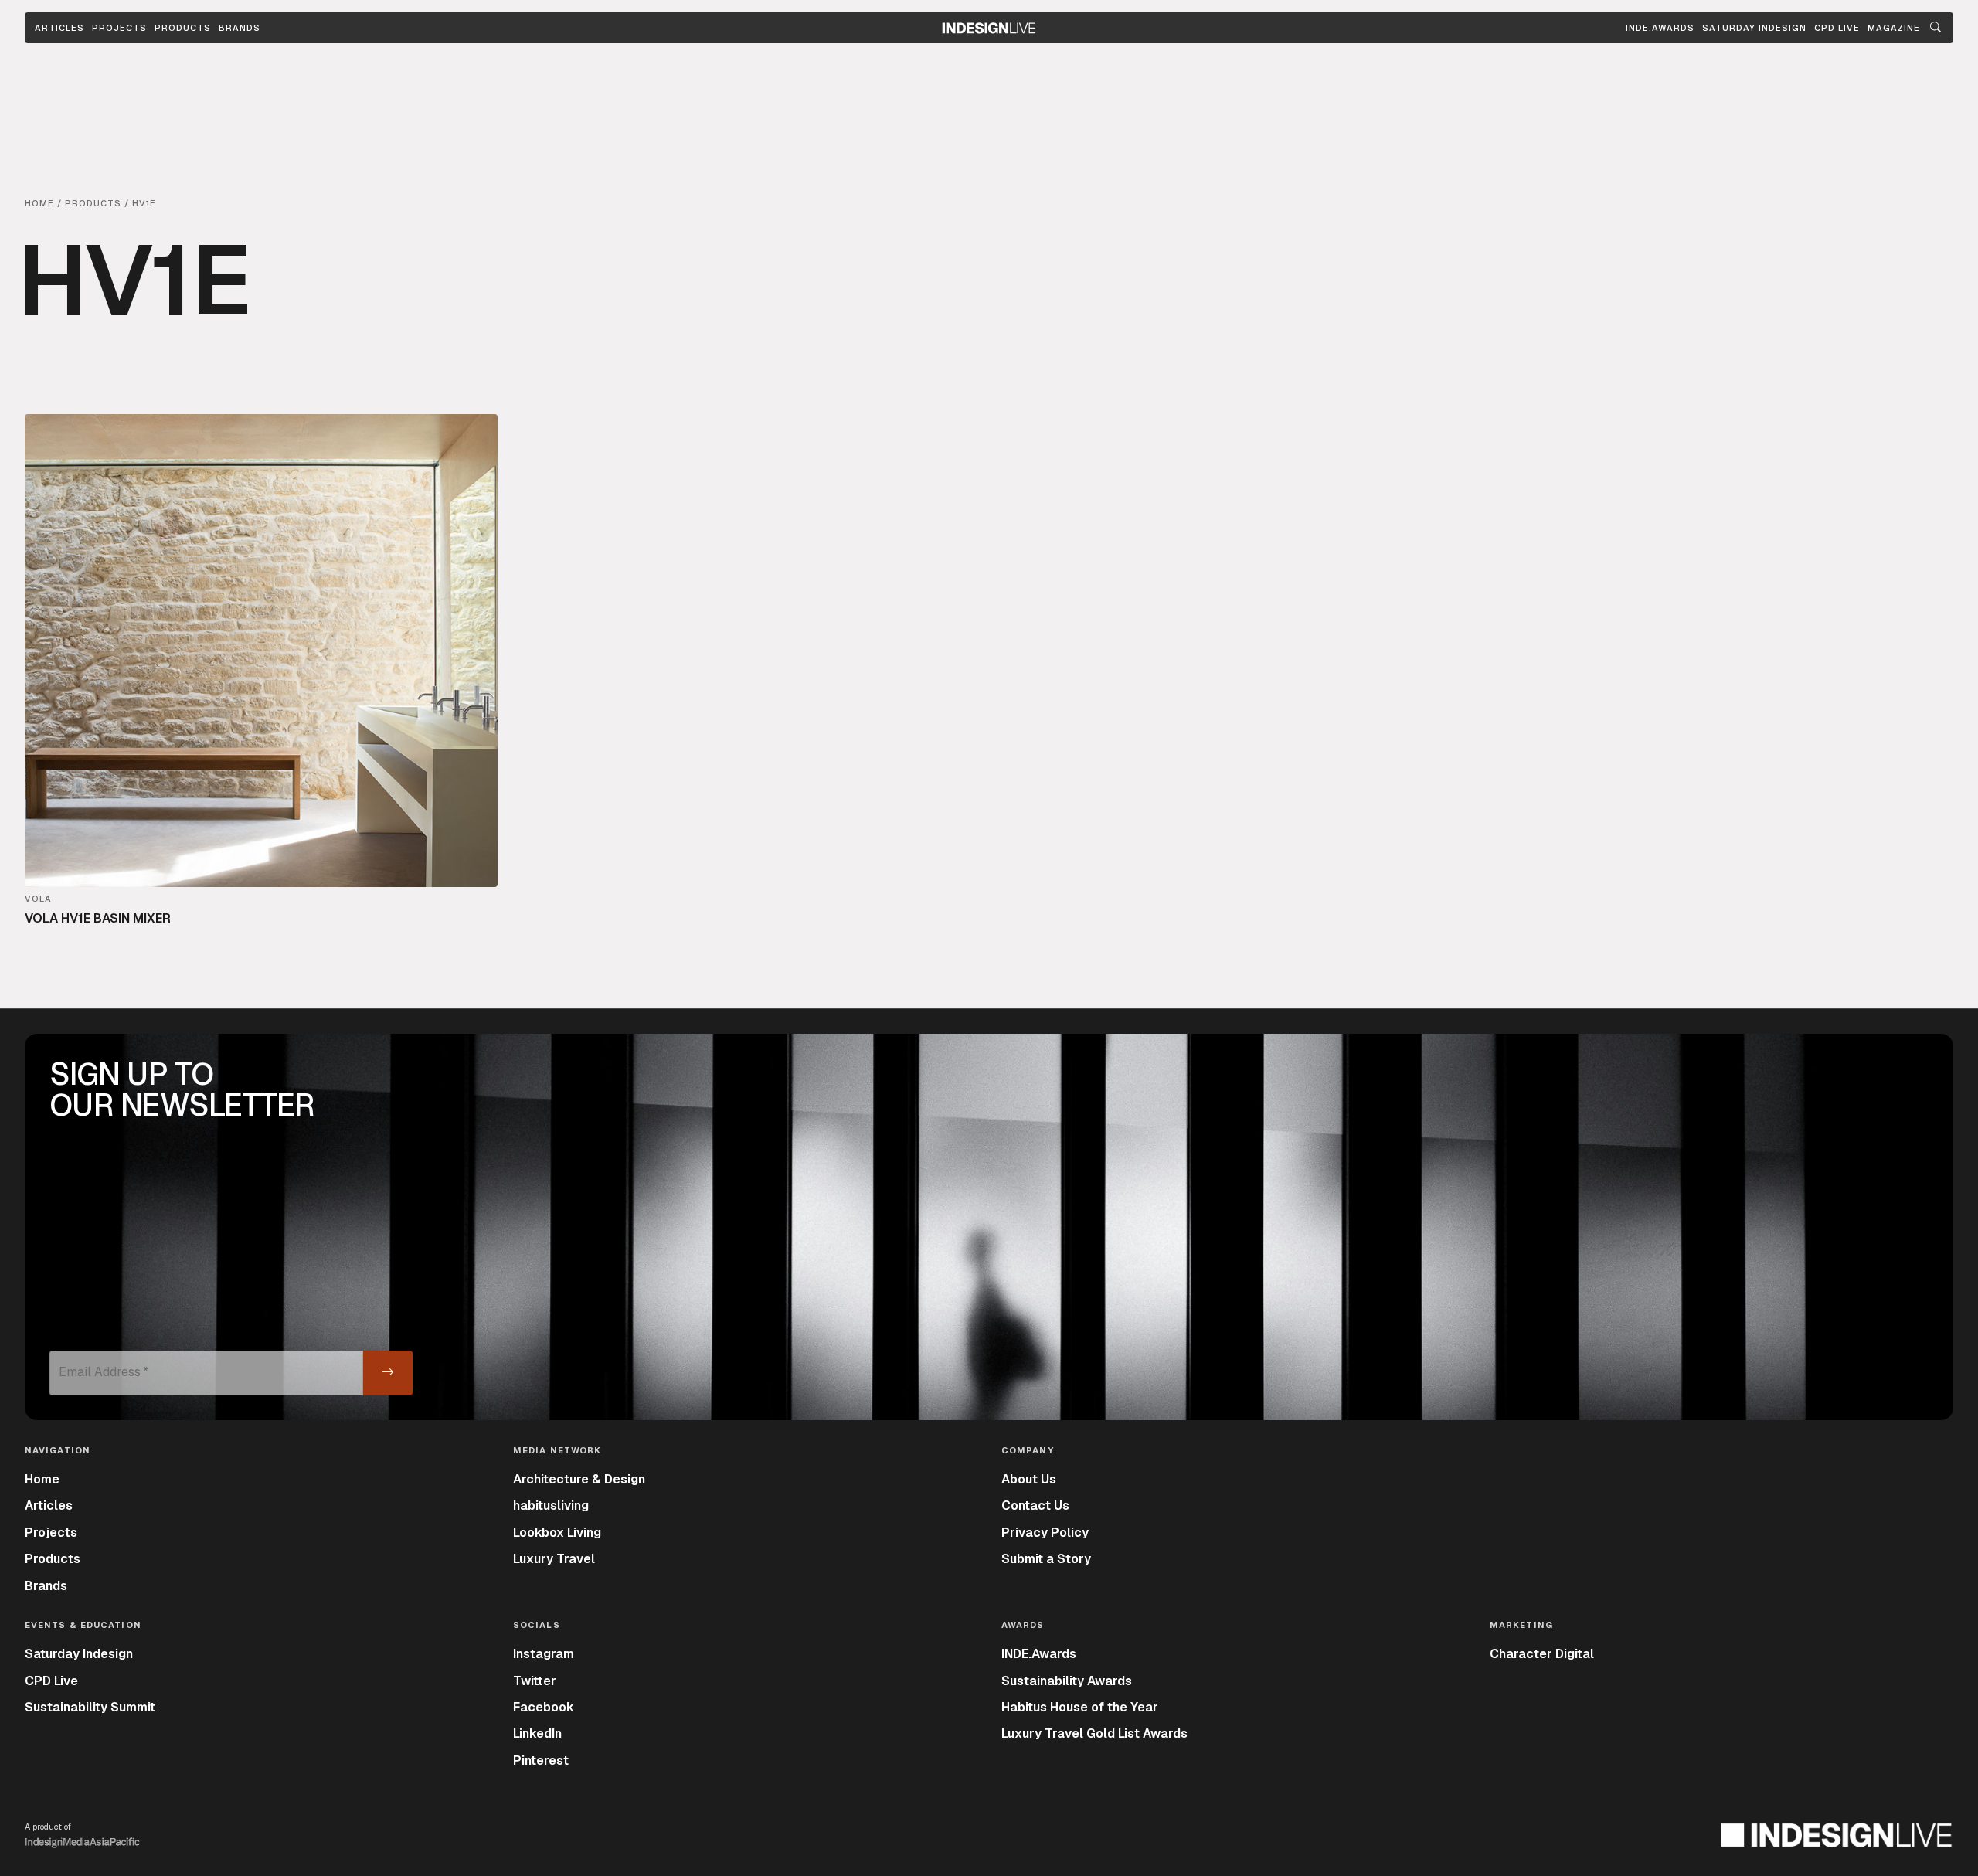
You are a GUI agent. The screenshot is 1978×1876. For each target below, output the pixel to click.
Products (183, 28)
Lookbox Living (557, 1533)
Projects (119, 28)
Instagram (544, 1654)
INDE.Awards (1039, 1654)
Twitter (535, 1681)
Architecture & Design (579, 1479)
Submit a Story (1046, 1559)
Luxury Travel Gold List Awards (1094, 1733)
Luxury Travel (554, 1559)
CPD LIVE (1837, 28)
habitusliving (551, 1506)
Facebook (544, 1707)
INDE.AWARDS (1660, 28)
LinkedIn (537, 1733)
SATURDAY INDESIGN (1754, 28)
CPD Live (51, 1681)
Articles (59, 28)
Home (42, 1479)
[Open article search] (1936, 28)
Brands (240, 28)
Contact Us (1035, 1506)
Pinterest (541, 1760)
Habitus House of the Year (1080, 1707)
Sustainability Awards (1067, 1681)
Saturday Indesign (79, 1654)
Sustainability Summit (90, 1707)
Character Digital (1542, 1654)
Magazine (1894, 28)
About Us (1029, 1479)
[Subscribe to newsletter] (388, 1373)
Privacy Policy (1045, 1533)
